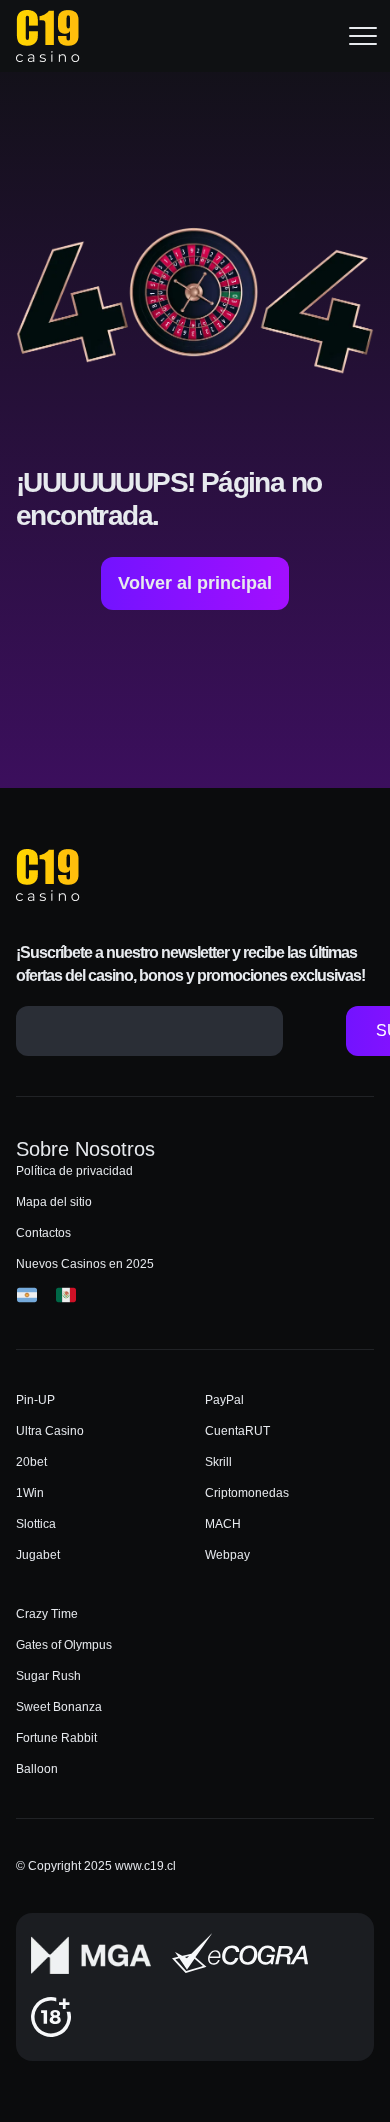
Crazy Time (47, 1614)
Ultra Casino (50, 1431)
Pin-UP (35, 1400)
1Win (30, 1493)
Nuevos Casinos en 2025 (85, 1264)
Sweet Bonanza (59, 1707)
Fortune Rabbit (56, 1738)
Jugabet (38, 1555)
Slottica (36, 1524)
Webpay (227, 1555)
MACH (223, 1524)
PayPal (224, 1400)
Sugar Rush (48, 1676)
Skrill (218, 1462)
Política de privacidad (74, 1171)
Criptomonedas (247, 1493)
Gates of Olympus (64, 1645)
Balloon (37, 1769)
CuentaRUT (237, 1431)
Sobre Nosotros (85, 1149)
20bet (31, 1462)
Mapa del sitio (54, 1202)
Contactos (43, 1233)
